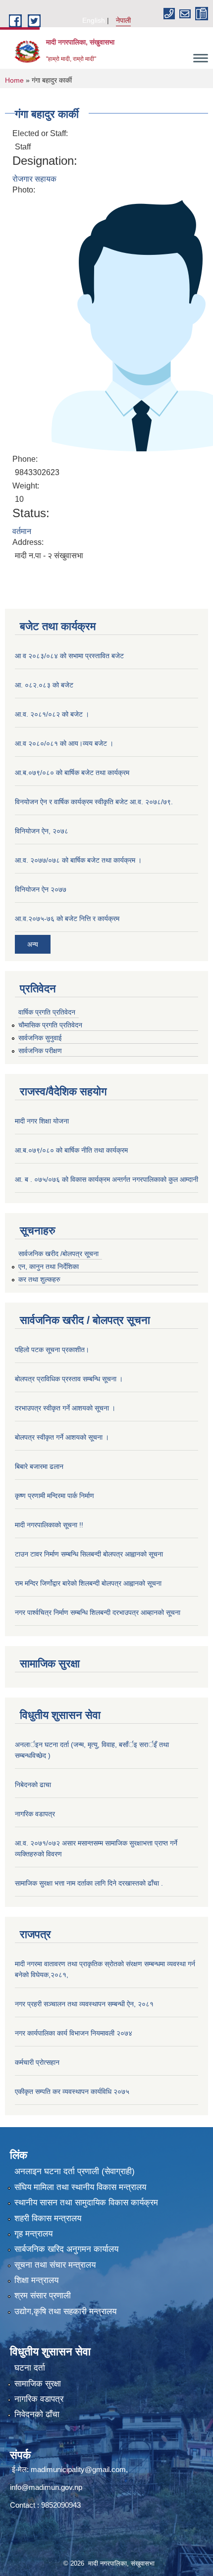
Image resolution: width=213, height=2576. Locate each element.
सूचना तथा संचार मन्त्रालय (55, 2265)
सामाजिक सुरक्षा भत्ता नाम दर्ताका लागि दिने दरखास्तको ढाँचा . (89, 1883)
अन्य (33, 944)
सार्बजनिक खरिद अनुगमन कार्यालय (66, 2249)
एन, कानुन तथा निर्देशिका (49, 1266)
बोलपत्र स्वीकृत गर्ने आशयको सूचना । (62, 1437)
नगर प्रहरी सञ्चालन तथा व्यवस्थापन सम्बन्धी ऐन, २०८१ (84, 2004)
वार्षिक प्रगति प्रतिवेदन (47, 1012)
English (94, 20)
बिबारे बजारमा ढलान (39, 1466)
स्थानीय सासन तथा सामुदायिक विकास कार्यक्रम (86, 2203)
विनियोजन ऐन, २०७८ (42, 831)
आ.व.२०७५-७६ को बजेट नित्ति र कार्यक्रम (67, 919)
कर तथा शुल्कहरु (39, 1279)
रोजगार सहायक (34, 179)
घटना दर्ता (30, 2368)
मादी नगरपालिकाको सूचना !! (49, 1525)
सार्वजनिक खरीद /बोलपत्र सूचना (58, 1254)
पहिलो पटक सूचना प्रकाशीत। (52, 1350)
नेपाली (123, 20)
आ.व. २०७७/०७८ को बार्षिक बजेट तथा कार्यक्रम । (78, 860)
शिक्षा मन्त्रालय (36, 2280)
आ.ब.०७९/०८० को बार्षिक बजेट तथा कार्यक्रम (72, 773)
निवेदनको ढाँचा (37, 2414)
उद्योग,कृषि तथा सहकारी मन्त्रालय (65, 2311)
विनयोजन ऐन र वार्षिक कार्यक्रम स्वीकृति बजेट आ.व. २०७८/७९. (94, 802)
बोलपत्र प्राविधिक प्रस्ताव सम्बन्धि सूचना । (69, 1379)
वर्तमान (22, 531)
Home (14, 80)
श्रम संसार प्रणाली (43, 2296)
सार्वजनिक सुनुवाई (40, 1038)
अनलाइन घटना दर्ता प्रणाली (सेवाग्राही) (75, 2171)
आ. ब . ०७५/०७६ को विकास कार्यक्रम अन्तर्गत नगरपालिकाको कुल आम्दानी (106, 1179)
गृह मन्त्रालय (33, 2234)
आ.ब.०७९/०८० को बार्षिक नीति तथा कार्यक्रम (71, 1150)
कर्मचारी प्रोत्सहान (37, 2062)
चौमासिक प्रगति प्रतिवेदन (50, 1025)
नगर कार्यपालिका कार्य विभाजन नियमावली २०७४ (74, 2033)
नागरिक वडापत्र (35, 1814)
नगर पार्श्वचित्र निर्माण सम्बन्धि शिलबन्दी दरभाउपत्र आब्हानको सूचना (98, 1612)
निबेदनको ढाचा (33, 1785)
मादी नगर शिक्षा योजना (42, 1121)
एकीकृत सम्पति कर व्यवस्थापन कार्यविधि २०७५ (72, 2091)
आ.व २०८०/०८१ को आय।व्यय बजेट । (64, 743)
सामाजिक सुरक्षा (38, 2384)
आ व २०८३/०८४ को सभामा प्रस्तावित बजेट (69, 656)
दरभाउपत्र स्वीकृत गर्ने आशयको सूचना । (65, 1408)
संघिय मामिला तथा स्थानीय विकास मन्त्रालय (80, 2187)
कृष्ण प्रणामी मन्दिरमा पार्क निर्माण (54, 1496)
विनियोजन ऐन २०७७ (41, 889)
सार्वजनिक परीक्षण (40, 1051)
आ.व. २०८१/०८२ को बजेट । (52, 714)
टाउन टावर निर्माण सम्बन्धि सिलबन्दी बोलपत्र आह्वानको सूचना (89, 1554)
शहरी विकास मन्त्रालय (48, 2218)
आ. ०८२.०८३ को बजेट (44, 685)
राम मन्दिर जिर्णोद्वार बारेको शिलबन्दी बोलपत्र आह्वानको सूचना (88, 1583)
